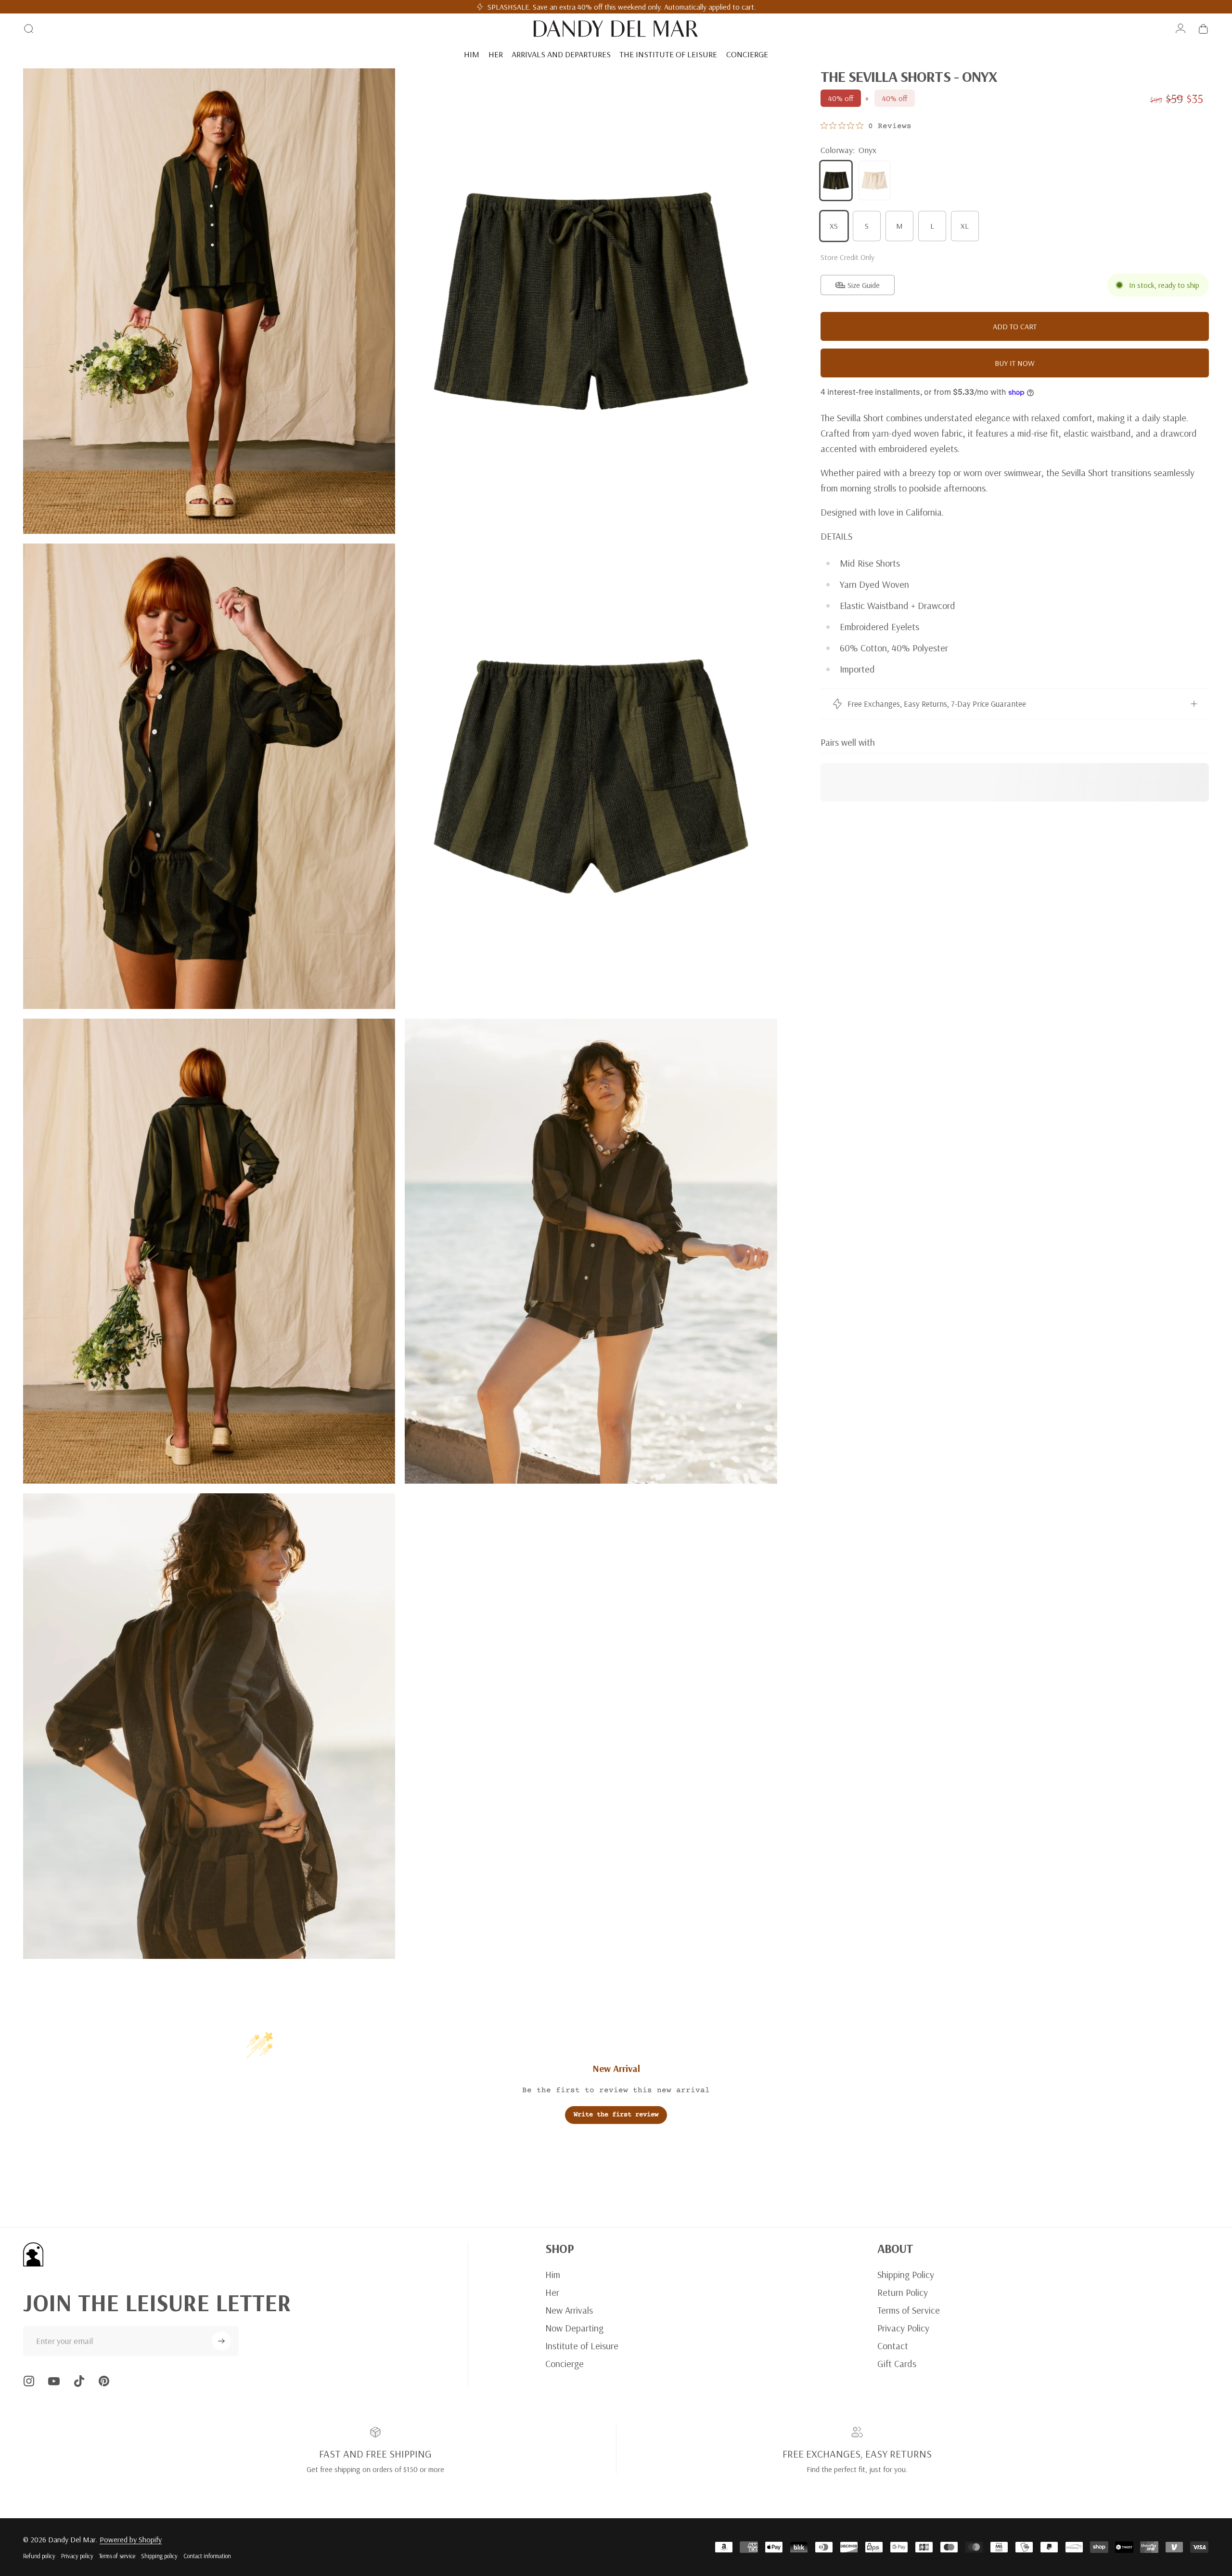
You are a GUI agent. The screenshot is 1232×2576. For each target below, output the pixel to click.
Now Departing (574, 2328)
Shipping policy (159, 2556)
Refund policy (39, 2556)
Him (553, 2274)
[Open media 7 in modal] (209, 1726)
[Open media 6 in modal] (591, 1251)
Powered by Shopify (131, 2539)
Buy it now (1015, 363)
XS (834, 226)
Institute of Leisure (582, 2346)
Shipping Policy (906, 2274)
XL (965, 226)
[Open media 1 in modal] (209, 301)
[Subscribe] (221, 2341)
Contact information (207, 2556)
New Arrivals (569, 2310)
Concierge (565, 2363)
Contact (893, 2346)
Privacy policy (77, 2556)
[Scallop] (874, 181)
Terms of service (117, 2556)
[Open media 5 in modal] (209, 1251)
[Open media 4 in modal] (591, 776)
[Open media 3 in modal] (209, 776)
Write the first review (616, 2115)
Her (552, 2292)
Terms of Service (909, 2310)
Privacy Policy (903, 2328)
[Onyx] (836, 181)
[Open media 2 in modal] (591, 301)
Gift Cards (897, 2363)
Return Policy (903, 2292)
